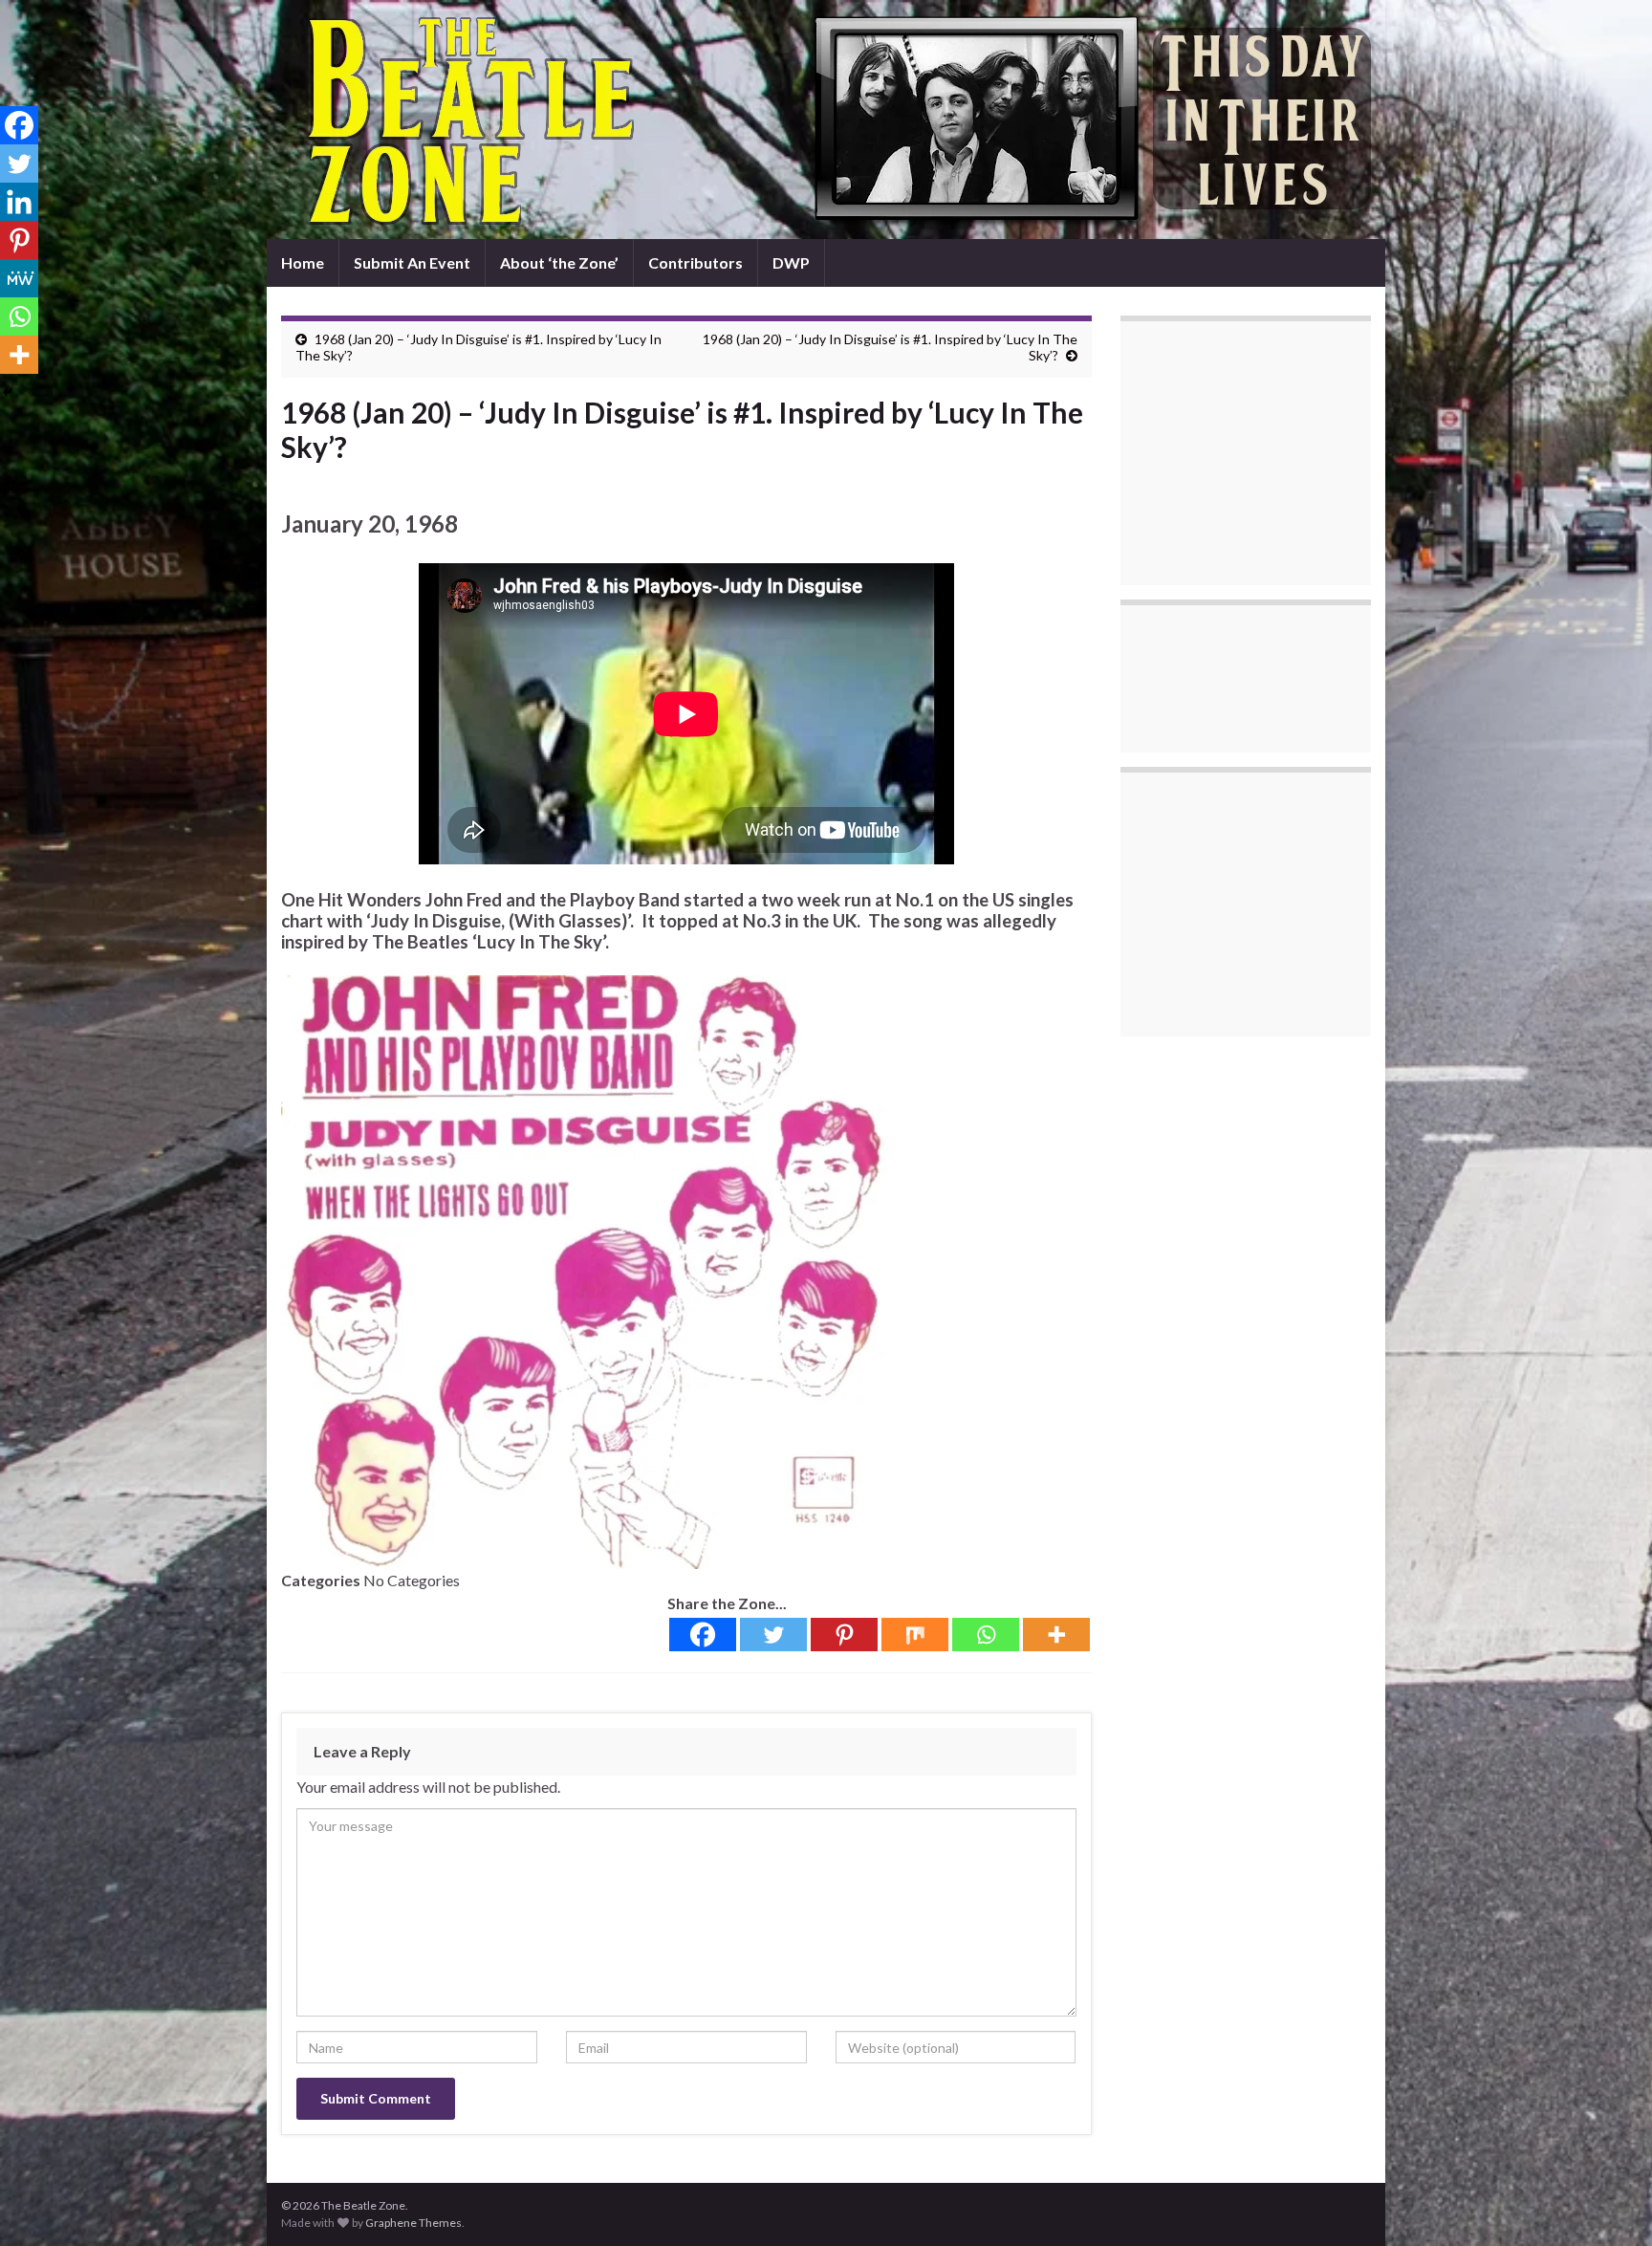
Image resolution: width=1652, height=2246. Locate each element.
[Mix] (915, 1635)
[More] (1056, 1635)
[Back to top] (1609, 2203)
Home (303, 262)
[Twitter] (773, 1635)
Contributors (696, 262)
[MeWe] (19, 278)
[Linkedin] (19, 202)
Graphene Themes (413, 2223)
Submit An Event (412, 262)
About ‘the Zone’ (559, 262)
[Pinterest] (844, 1635)
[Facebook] (703, 1635)
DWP (791, 262)
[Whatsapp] (986, 1635)
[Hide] (8, 392)
